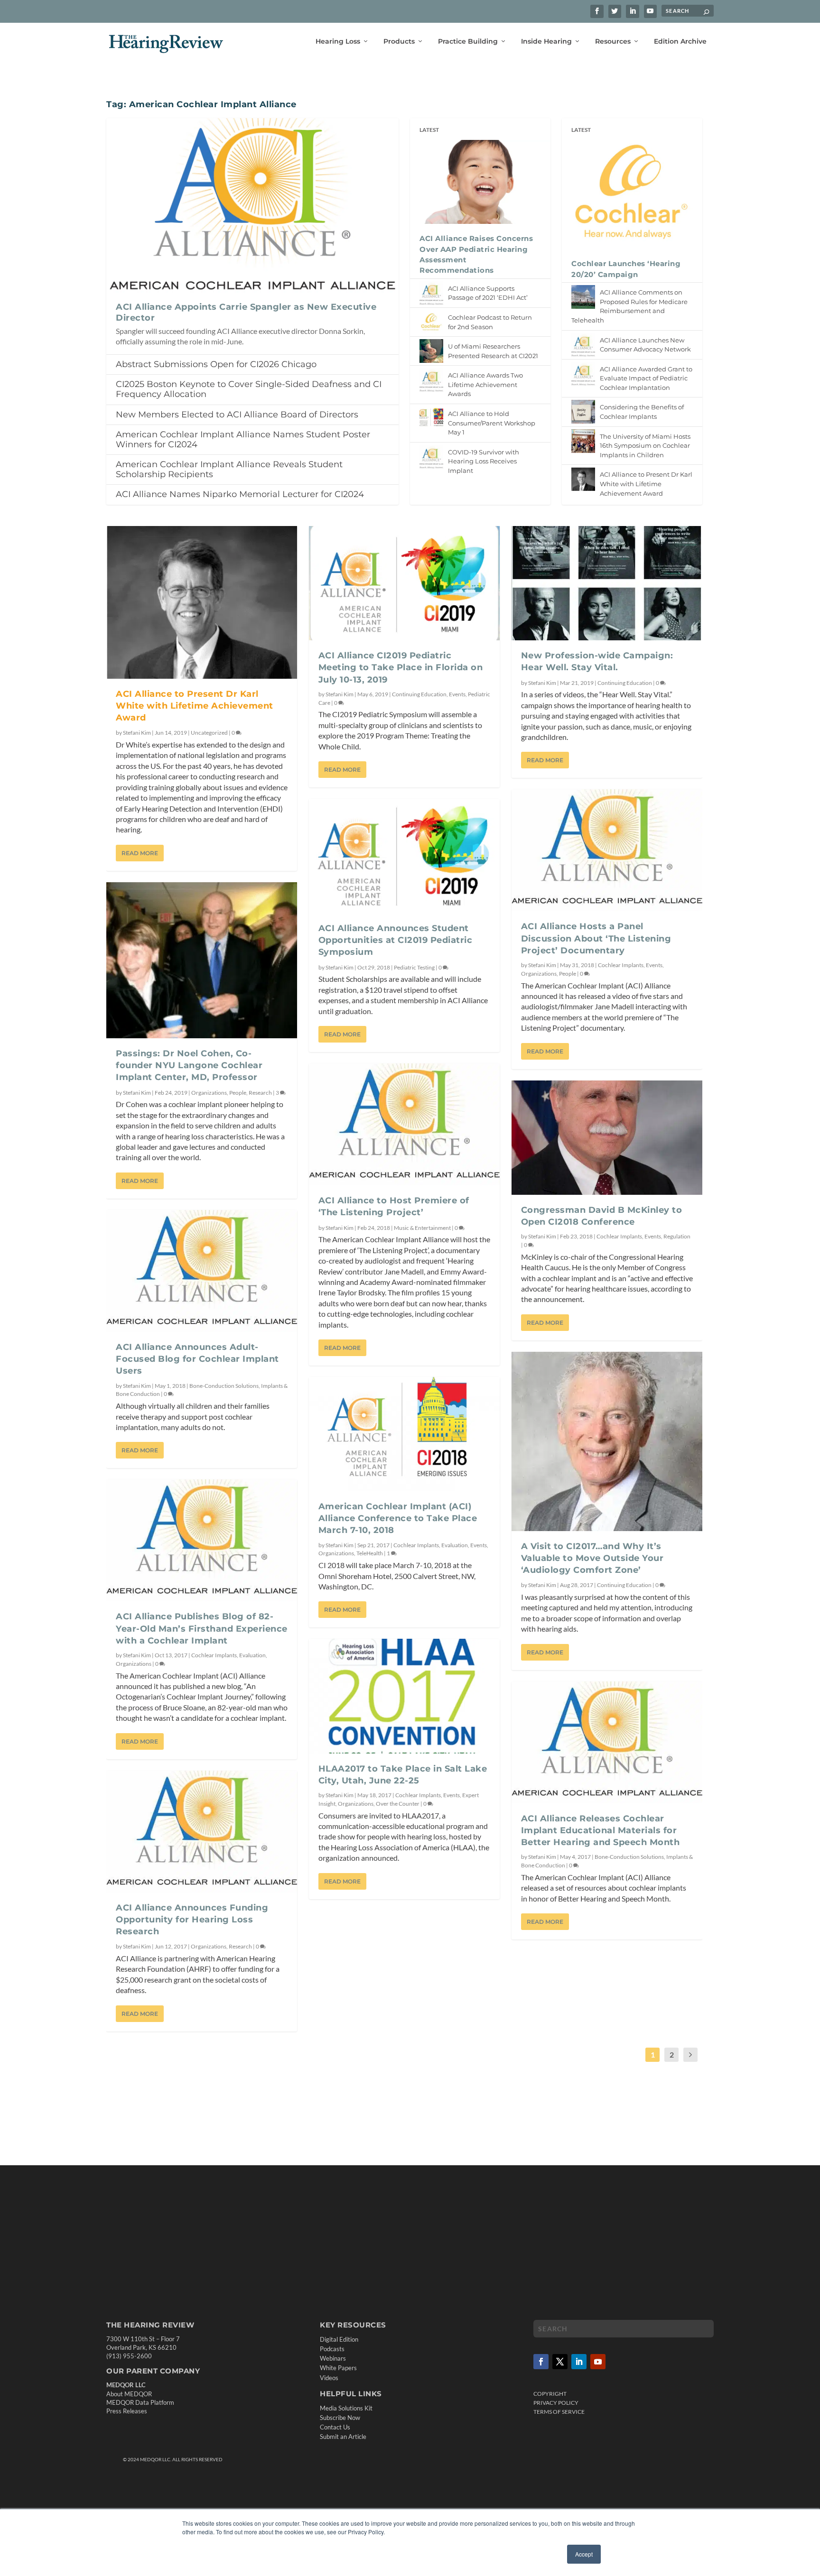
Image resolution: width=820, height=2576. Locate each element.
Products (399, 42)
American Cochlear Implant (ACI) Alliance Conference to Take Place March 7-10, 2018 (398, 1518)
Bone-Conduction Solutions (224, 1386)
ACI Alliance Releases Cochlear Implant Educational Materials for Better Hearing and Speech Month (601, 1830)
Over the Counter (398, 1804)
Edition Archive (680, 42)
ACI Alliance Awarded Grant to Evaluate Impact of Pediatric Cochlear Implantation (646, 378)
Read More (140, 853)
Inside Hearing (546, 42)
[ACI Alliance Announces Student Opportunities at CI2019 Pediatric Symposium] (404, 856)
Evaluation (252, 1655)
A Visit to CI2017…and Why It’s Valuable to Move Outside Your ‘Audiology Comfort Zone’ (592, 1558)
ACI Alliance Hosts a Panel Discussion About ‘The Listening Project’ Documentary (596, 938)
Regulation (677, 1236)
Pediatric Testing (414, 967)
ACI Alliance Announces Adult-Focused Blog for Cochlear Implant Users (197, 1359)
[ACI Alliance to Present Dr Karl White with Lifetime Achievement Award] (583, 479)
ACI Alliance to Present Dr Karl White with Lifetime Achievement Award (646, 484)
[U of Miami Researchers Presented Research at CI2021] (431, 351)
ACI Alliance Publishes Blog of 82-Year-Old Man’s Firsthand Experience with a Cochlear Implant (202, 1628)
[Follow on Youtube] (598, 2362)
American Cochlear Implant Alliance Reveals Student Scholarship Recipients (229, 469)
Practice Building (468, 42)
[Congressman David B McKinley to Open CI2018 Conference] (607, 1138)
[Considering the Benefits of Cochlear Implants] (583, 412)
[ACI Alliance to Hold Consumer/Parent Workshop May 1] (431, 418)
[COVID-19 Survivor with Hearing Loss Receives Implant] (431, 457)
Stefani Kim (137, 733)
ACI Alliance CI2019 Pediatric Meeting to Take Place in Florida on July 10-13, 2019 (401, 667)
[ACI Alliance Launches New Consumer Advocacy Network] (583, 345)
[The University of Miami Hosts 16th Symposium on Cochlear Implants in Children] (583, 441)
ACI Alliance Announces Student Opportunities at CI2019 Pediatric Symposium (396, 940)
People (238, 1093)
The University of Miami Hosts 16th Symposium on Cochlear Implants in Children (645, 446)
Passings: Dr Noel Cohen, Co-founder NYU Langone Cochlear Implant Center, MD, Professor (189, 1065)
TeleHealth (370, 1553)
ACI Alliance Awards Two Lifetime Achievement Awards (485, 384)
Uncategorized (209, 733)
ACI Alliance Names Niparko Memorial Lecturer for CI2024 (240, 494)
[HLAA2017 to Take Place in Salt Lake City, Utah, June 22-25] (404, 1696)
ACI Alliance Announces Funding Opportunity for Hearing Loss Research (192, 1920)
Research (260, 1093)
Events (457, 694)
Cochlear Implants (214, 1655)
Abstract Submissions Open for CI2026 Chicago (216, 364)
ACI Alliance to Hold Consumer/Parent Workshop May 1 (492, 423)
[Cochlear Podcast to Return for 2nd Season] (431, 322)
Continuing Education (419, 694)
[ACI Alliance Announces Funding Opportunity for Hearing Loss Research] (202, 1832)
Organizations (209, 1093)
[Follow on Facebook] (541, 2362)
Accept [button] (584, 2554)
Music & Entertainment (422, 1228)
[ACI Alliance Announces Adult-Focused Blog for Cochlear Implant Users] (202, 1271)
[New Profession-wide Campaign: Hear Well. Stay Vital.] (607, 583)
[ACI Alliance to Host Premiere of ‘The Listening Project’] (404, 1124)
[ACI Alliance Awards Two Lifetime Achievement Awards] (431, 380)
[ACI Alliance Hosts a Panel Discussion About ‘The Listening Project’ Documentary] (607, 850)
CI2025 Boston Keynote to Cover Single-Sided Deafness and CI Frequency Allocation (249, 389)
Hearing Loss (338, 42)
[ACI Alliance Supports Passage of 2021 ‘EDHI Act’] (431, 293)
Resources (613, 42)
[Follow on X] (560, 2362)
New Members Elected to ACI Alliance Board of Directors (237, 415)
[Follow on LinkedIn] (579, 2362)
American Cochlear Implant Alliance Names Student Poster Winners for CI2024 (243, 439)
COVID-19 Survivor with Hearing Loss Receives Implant (484, 461)
